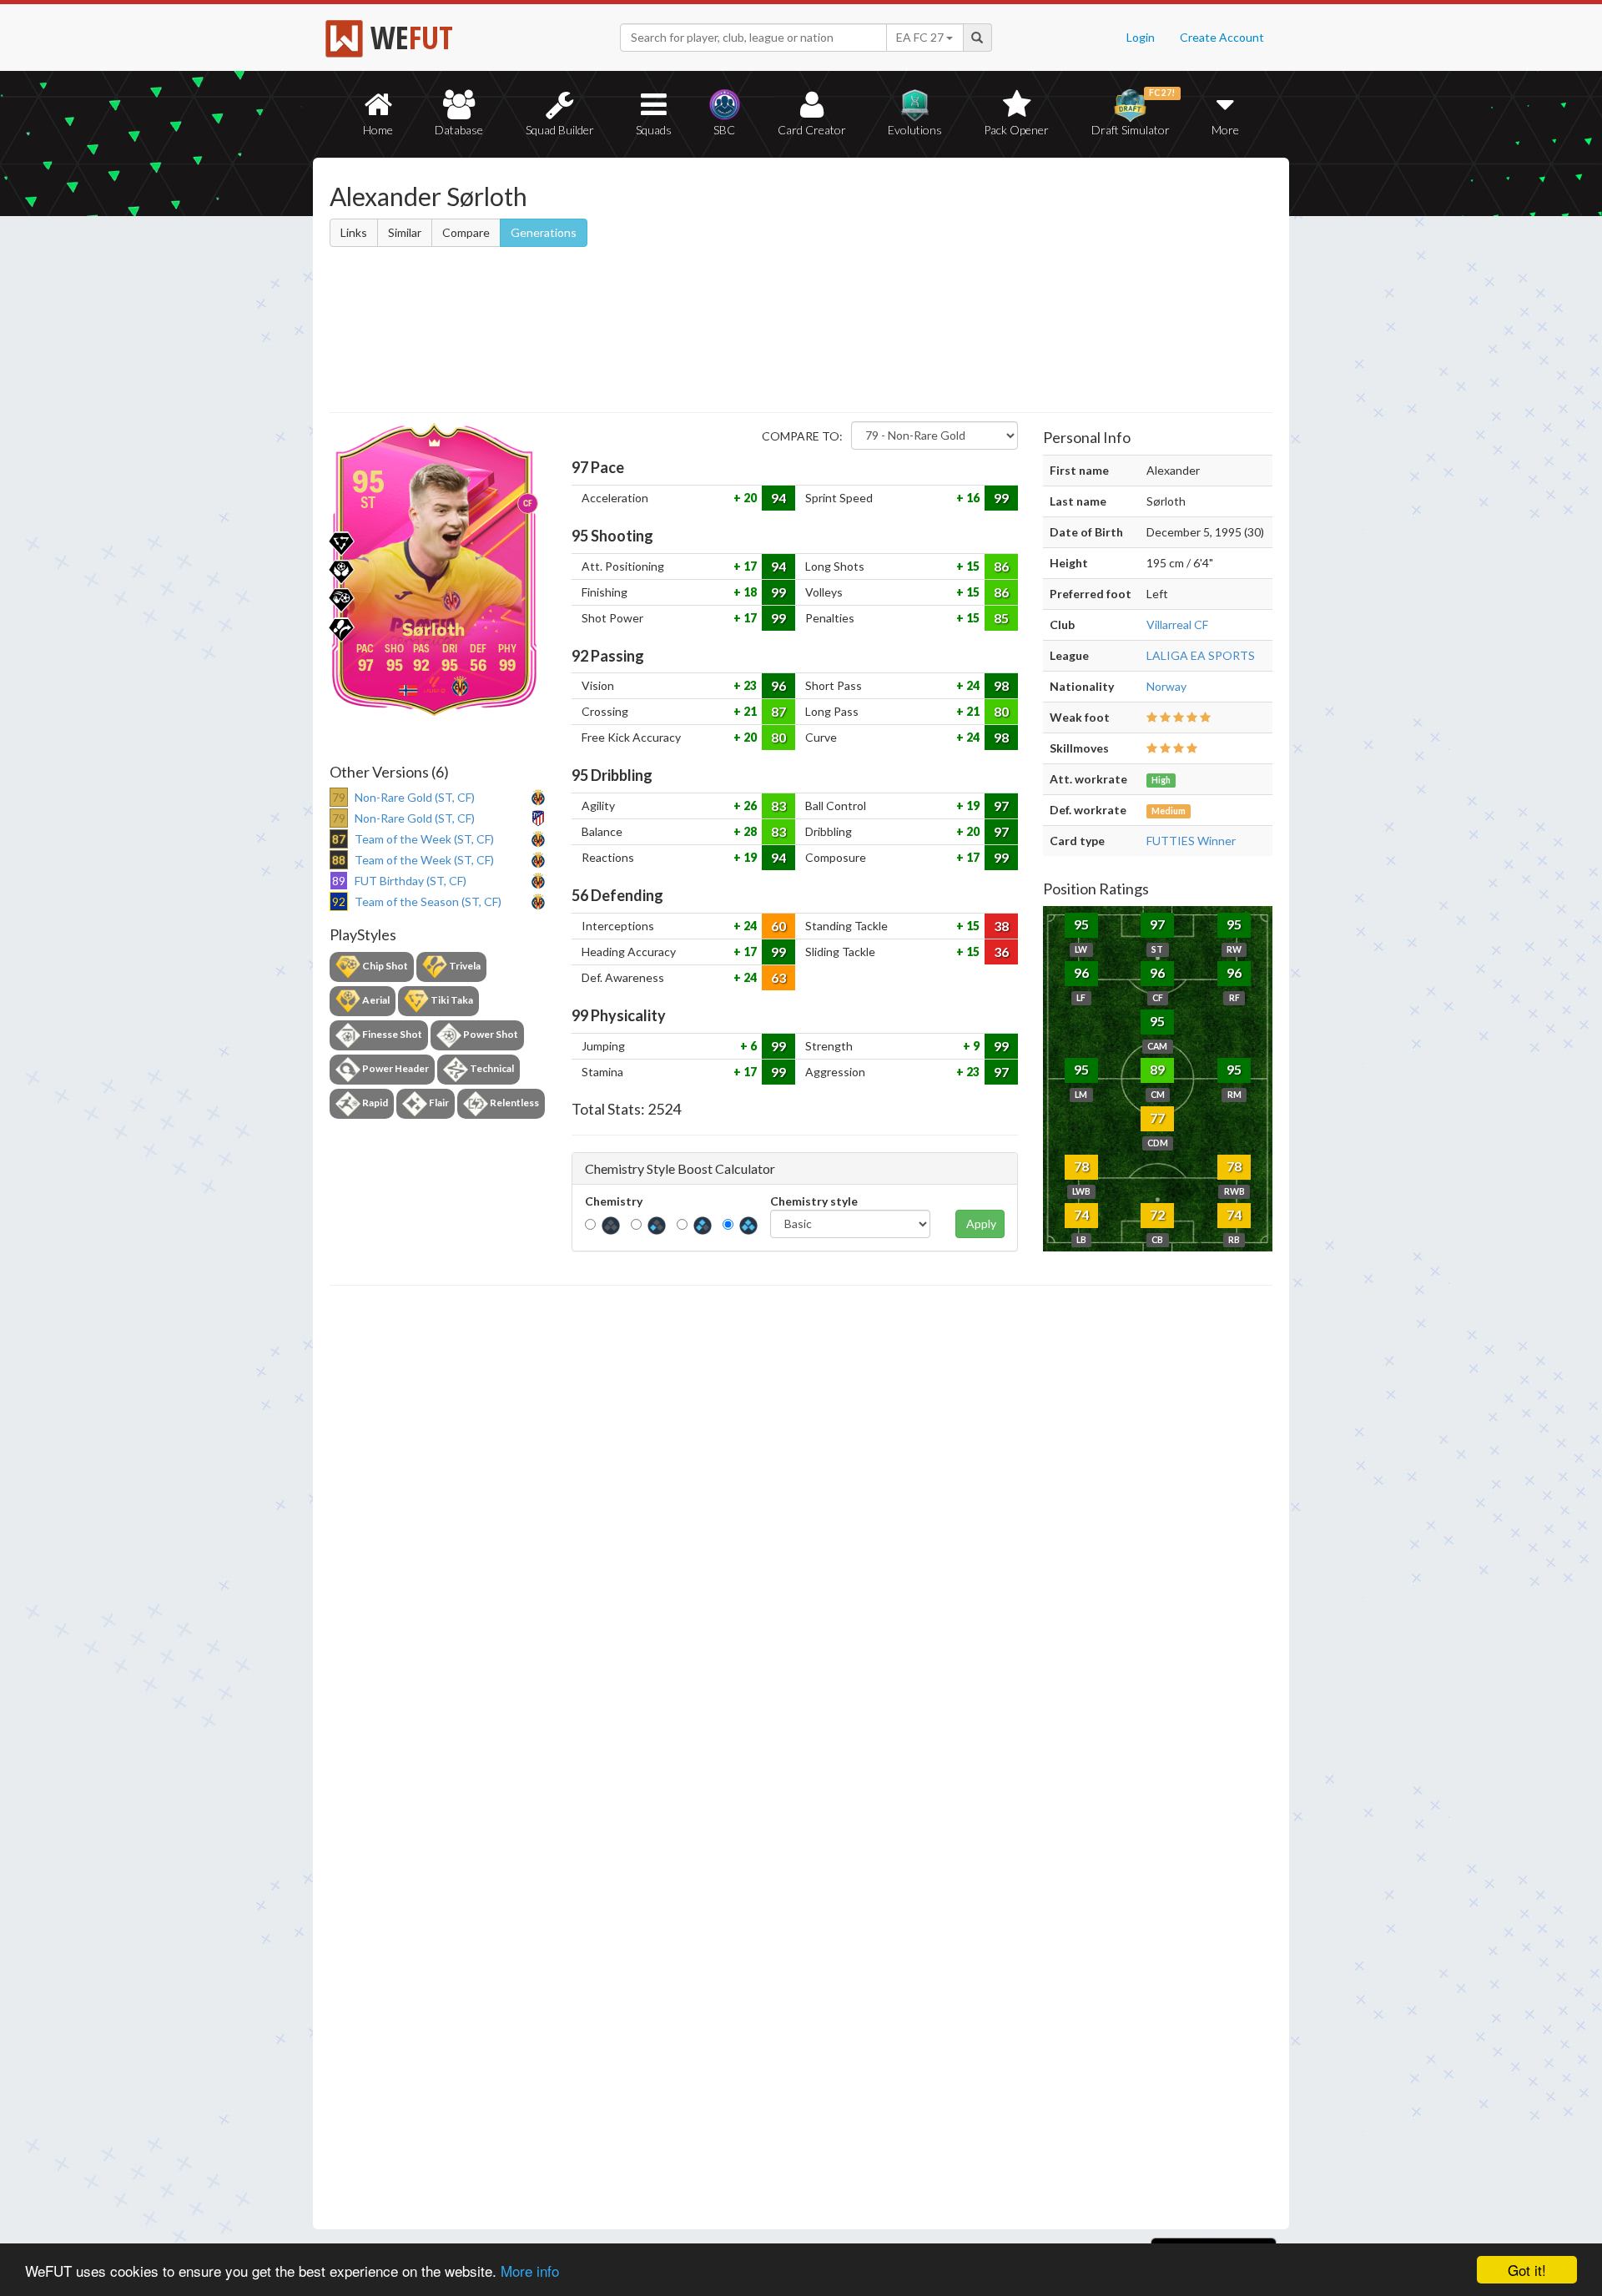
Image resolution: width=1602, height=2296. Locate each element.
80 (1001, 711)
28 (749, 831)
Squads (654, 130)
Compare (466, 232)
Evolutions (915, 130)
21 (749, 711)
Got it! (1527, 2270)
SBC (724, 130)
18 (749, 592)
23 (749, 685)
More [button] (1225, 130)
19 (972, 806)
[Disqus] (801, 1758)
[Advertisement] (962, 288)
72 (1157, 1214)
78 (1081, 1166)
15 (972, 566)
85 (1001, 618)
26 (749, 806)
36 (1001, 952)
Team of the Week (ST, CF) (424, 839)
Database (459, 130)
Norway (1166, 686)
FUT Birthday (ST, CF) (411, 881)
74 (1081, 1214)
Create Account (1222, 37)
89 (1157, 1069)
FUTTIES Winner (1191, 841)
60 (778, 926)
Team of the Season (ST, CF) (428, 901)
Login (1141, 37)
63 (778, 977)
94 (778, 498)
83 (778, 806)
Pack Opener (1016, 130)
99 (1001, 498)
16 (972, 498)
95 (1081, 924)
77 (1157, 1118)
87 (778, 711)
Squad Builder (560, 130)
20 (749, 498)
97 (1001, 806)
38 (1001, 926)
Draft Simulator (1133, 112)
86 (1001, 566)
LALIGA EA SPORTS (1201, 655)
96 (778, 685)
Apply (981, 1224)
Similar (405, 232)
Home (378, 130)
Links (354, 232)
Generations (544, 232)
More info (530, 2271)
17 (749, 566)
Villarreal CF (1177, 624)
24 (972, 685)
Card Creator (812, 130)
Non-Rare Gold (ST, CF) (415, 797)
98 (1001, 685)
